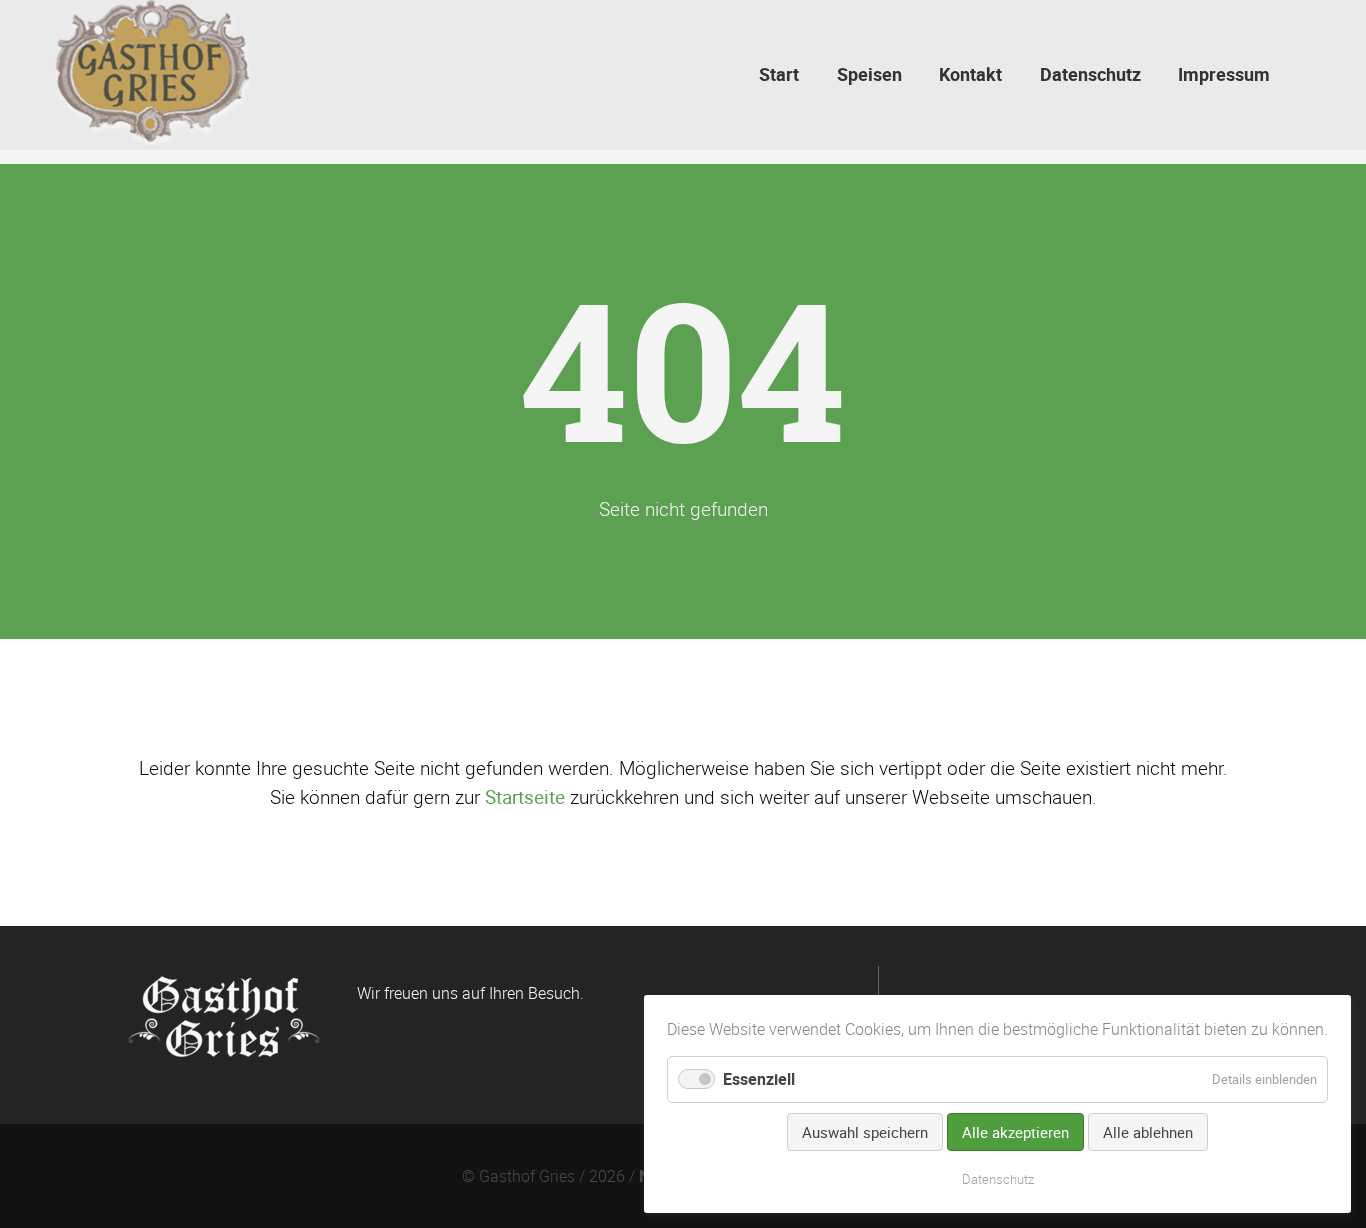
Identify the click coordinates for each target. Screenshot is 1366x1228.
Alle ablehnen (1148, 1132)
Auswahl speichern (865, 1132)
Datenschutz (998, 1179)
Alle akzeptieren (1015, 1132)
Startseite (525, 797)
